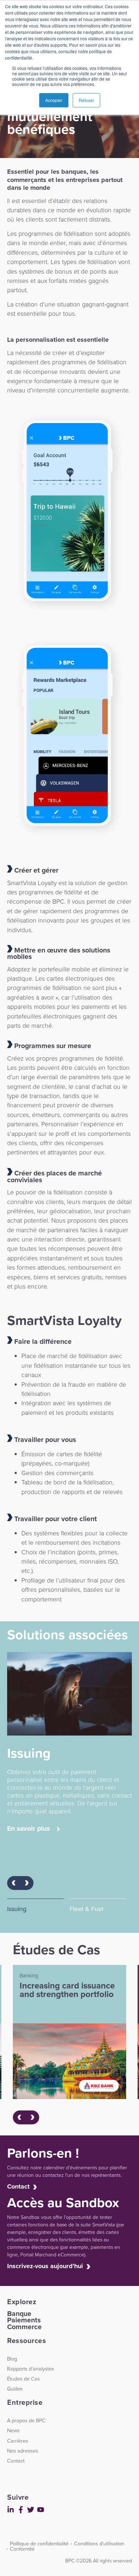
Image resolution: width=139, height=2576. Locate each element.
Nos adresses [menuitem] (23, 2451)
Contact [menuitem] (16, 2461)
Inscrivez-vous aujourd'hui (45, 2266)
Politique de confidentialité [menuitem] (39, 2544)
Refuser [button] (86, 100)
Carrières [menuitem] (18, 2441)
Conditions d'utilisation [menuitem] (99, 2544)
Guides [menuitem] (15, 2389)
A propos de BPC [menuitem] (26, 2420)
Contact (18, 2186)
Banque (19, 2314)
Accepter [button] (54, 100)
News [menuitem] (13, 2430)
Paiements (24, 2320)
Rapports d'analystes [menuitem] (31, 2369)
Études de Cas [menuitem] (24, 2379)
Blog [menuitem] (12, 2359)
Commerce (24, 2327)
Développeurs (9, 2556)
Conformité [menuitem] (22, 2549)
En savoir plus (29, 1829)
